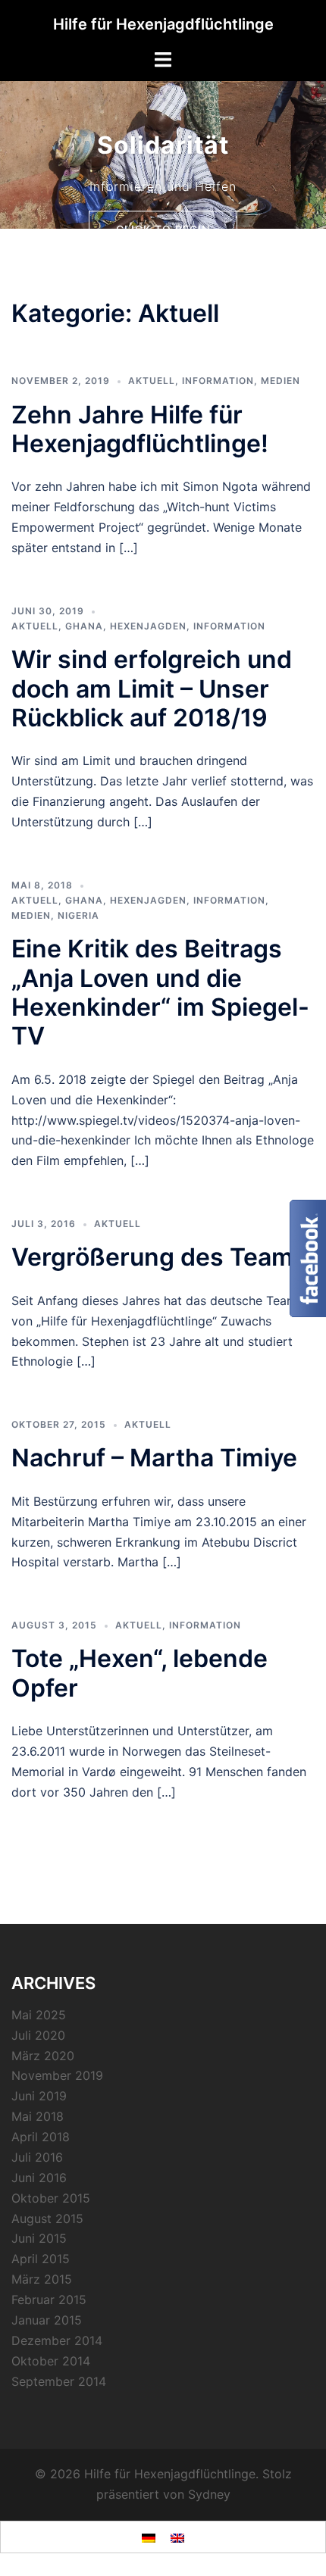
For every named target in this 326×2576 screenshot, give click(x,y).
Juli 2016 (37, 2157)
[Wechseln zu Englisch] (177, 2537)
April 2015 (41, 2259)
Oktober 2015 (51, 2198)
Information (218, 381)
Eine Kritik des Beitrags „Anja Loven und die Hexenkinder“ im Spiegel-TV (160, 992)
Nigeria (78, 915)
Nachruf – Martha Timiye (154, 1458)
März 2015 (42, 2279)
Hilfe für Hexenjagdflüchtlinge (163, 24)
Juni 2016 (39, 2178)
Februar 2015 (49, 2300)
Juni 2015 (39, 2238)
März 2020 (43, 2056)
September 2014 (59, 2381)
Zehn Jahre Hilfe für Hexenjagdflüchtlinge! (140, 429)
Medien (281, 381)
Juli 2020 (38, 2035)
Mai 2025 (39, 2015)
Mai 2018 (38, 2116)
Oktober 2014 (51, 2361)
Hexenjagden (148, 626)
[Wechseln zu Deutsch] (149, 2537)
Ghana (84, 626)
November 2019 (57, 2075)
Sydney (209, 2494)
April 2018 (41, 2137)
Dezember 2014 (57, 2340)
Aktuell (152, 381)
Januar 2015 (47, 2320)
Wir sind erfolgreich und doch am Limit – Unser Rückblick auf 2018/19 (152, 688)
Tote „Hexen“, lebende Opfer (139, 1673)
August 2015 (47, 2218)
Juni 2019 (39, 2096)
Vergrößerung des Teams (159, 1257)
